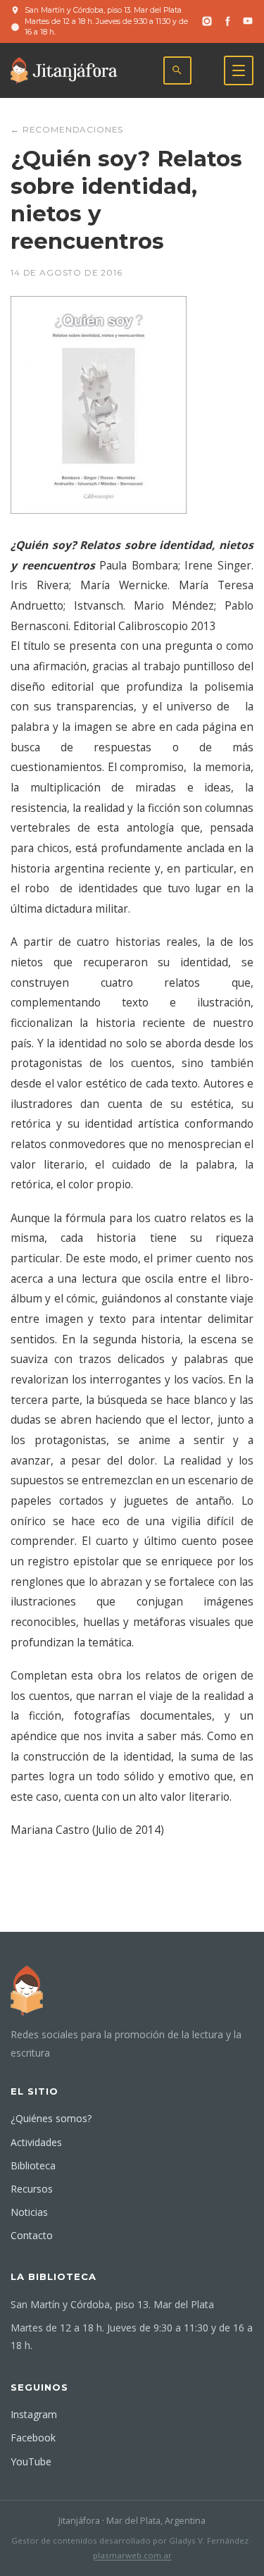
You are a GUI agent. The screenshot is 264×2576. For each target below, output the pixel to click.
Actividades (36, 2142)
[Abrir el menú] (239, 70)
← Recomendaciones (67, 129)
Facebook (33, 2438)
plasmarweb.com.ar (132, 2555)
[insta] (207, 21)
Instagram (34, 2414)
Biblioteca (33, 2165)
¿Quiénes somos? (51, 2118)
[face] (227, 21)
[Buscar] (177, 70)
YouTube (31, 2461)
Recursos (32, 2189)
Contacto (32, 2235)
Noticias (29, 2212)
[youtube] (248, 21)
